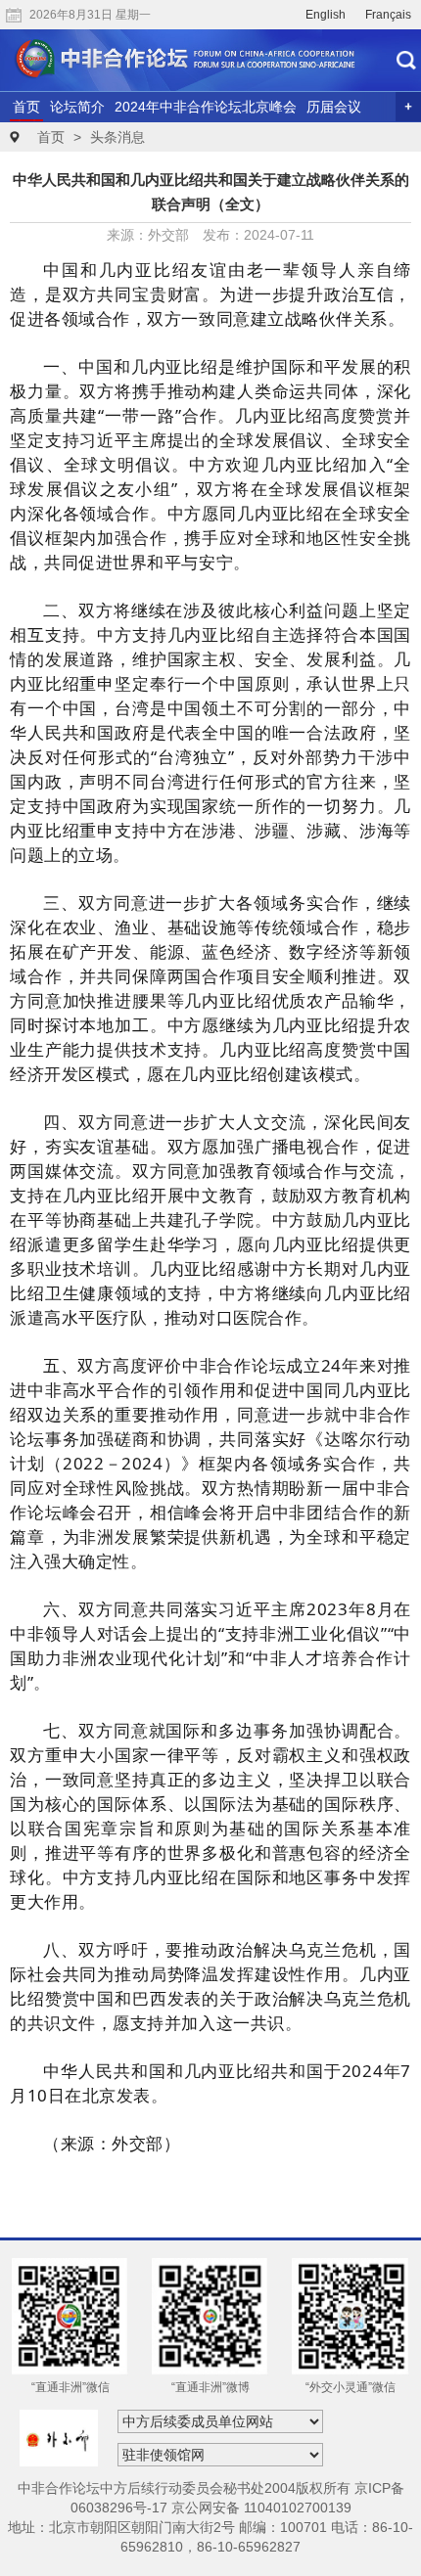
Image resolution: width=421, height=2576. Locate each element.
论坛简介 (77, 107)
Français (388, 15)
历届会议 (334, 107)
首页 (26, 107)
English (326, 15)
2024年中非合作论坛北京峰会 (206, 107)
